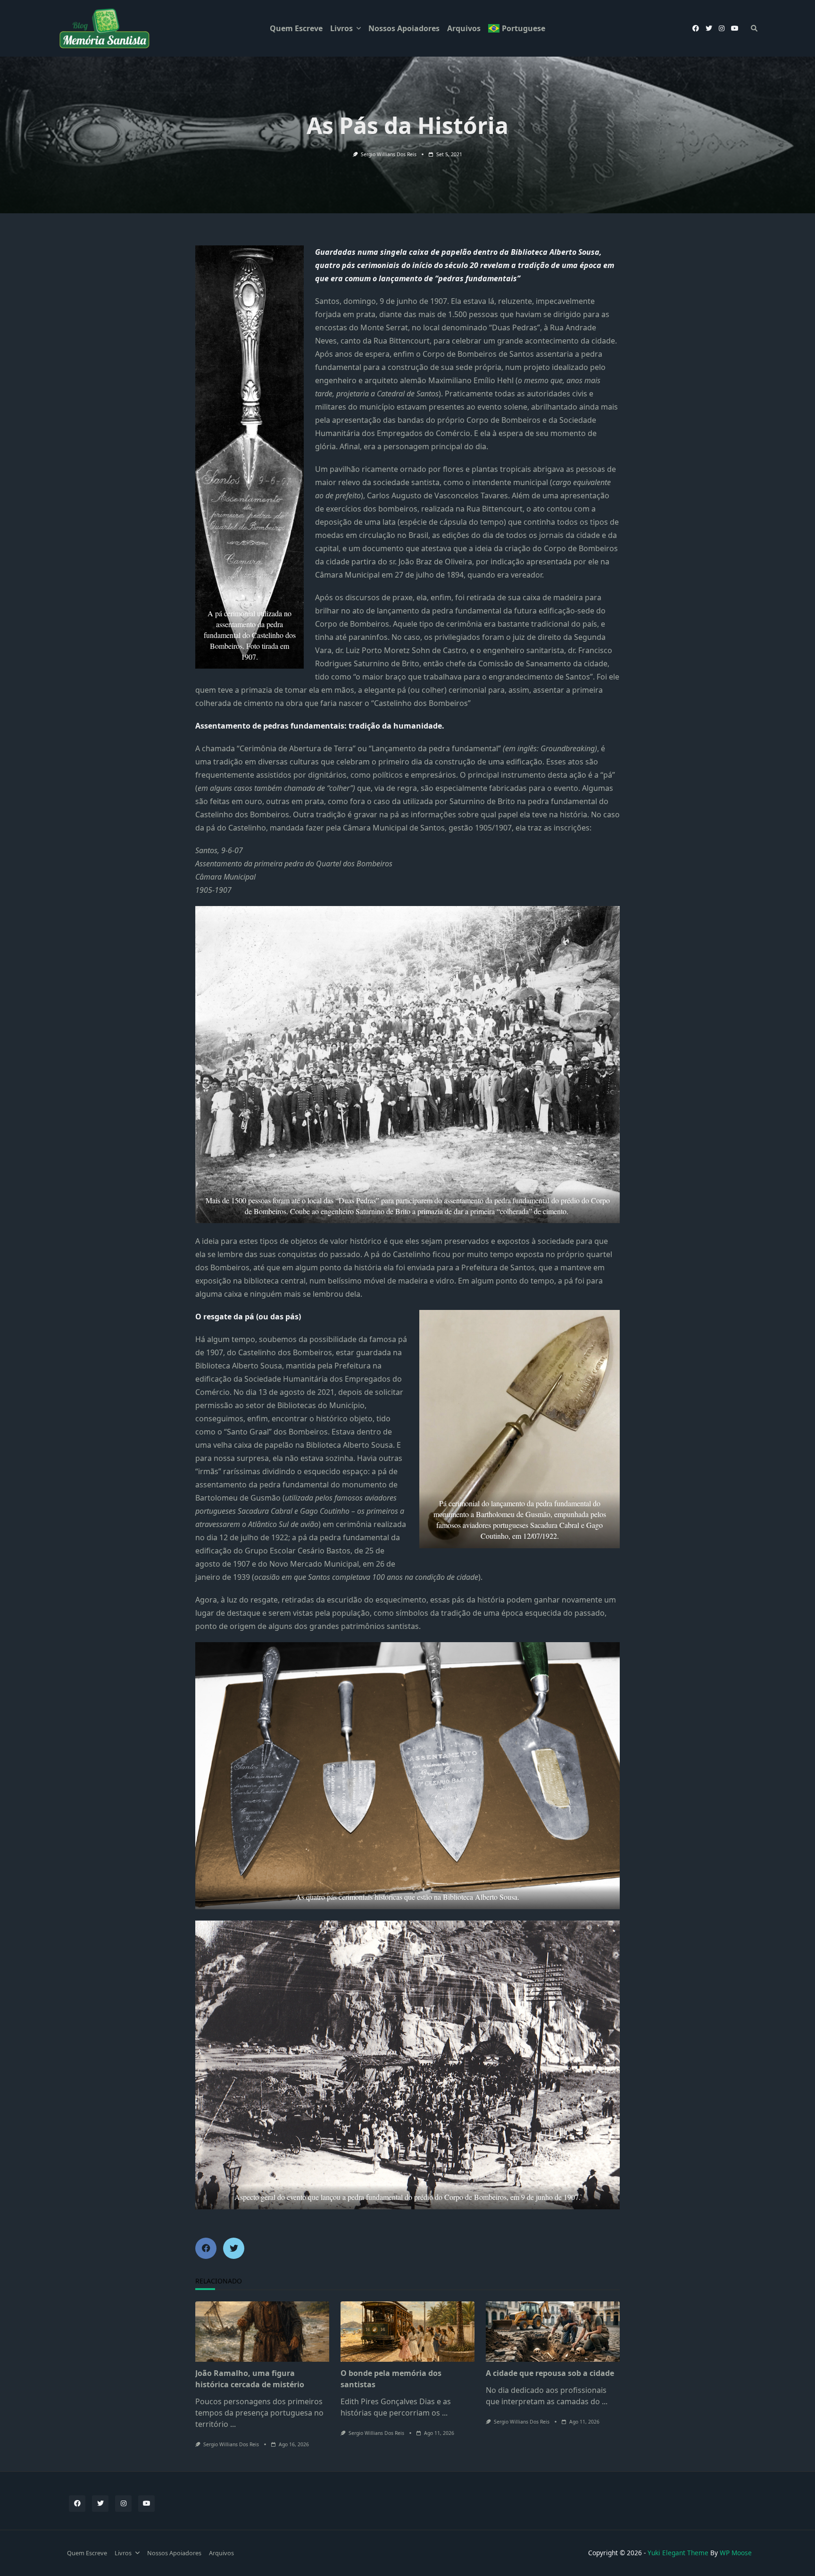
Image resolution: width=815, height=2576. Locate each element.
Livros (341, 28)
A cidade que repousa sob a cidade (550, 2373)
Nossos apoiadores (404, 28)
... (233, 2424)
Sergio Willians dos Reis (389, 154)
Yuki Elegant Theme (678, 2553)
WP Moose (736, 2553)
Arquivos (464, 28)
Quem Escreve (296, 28)
